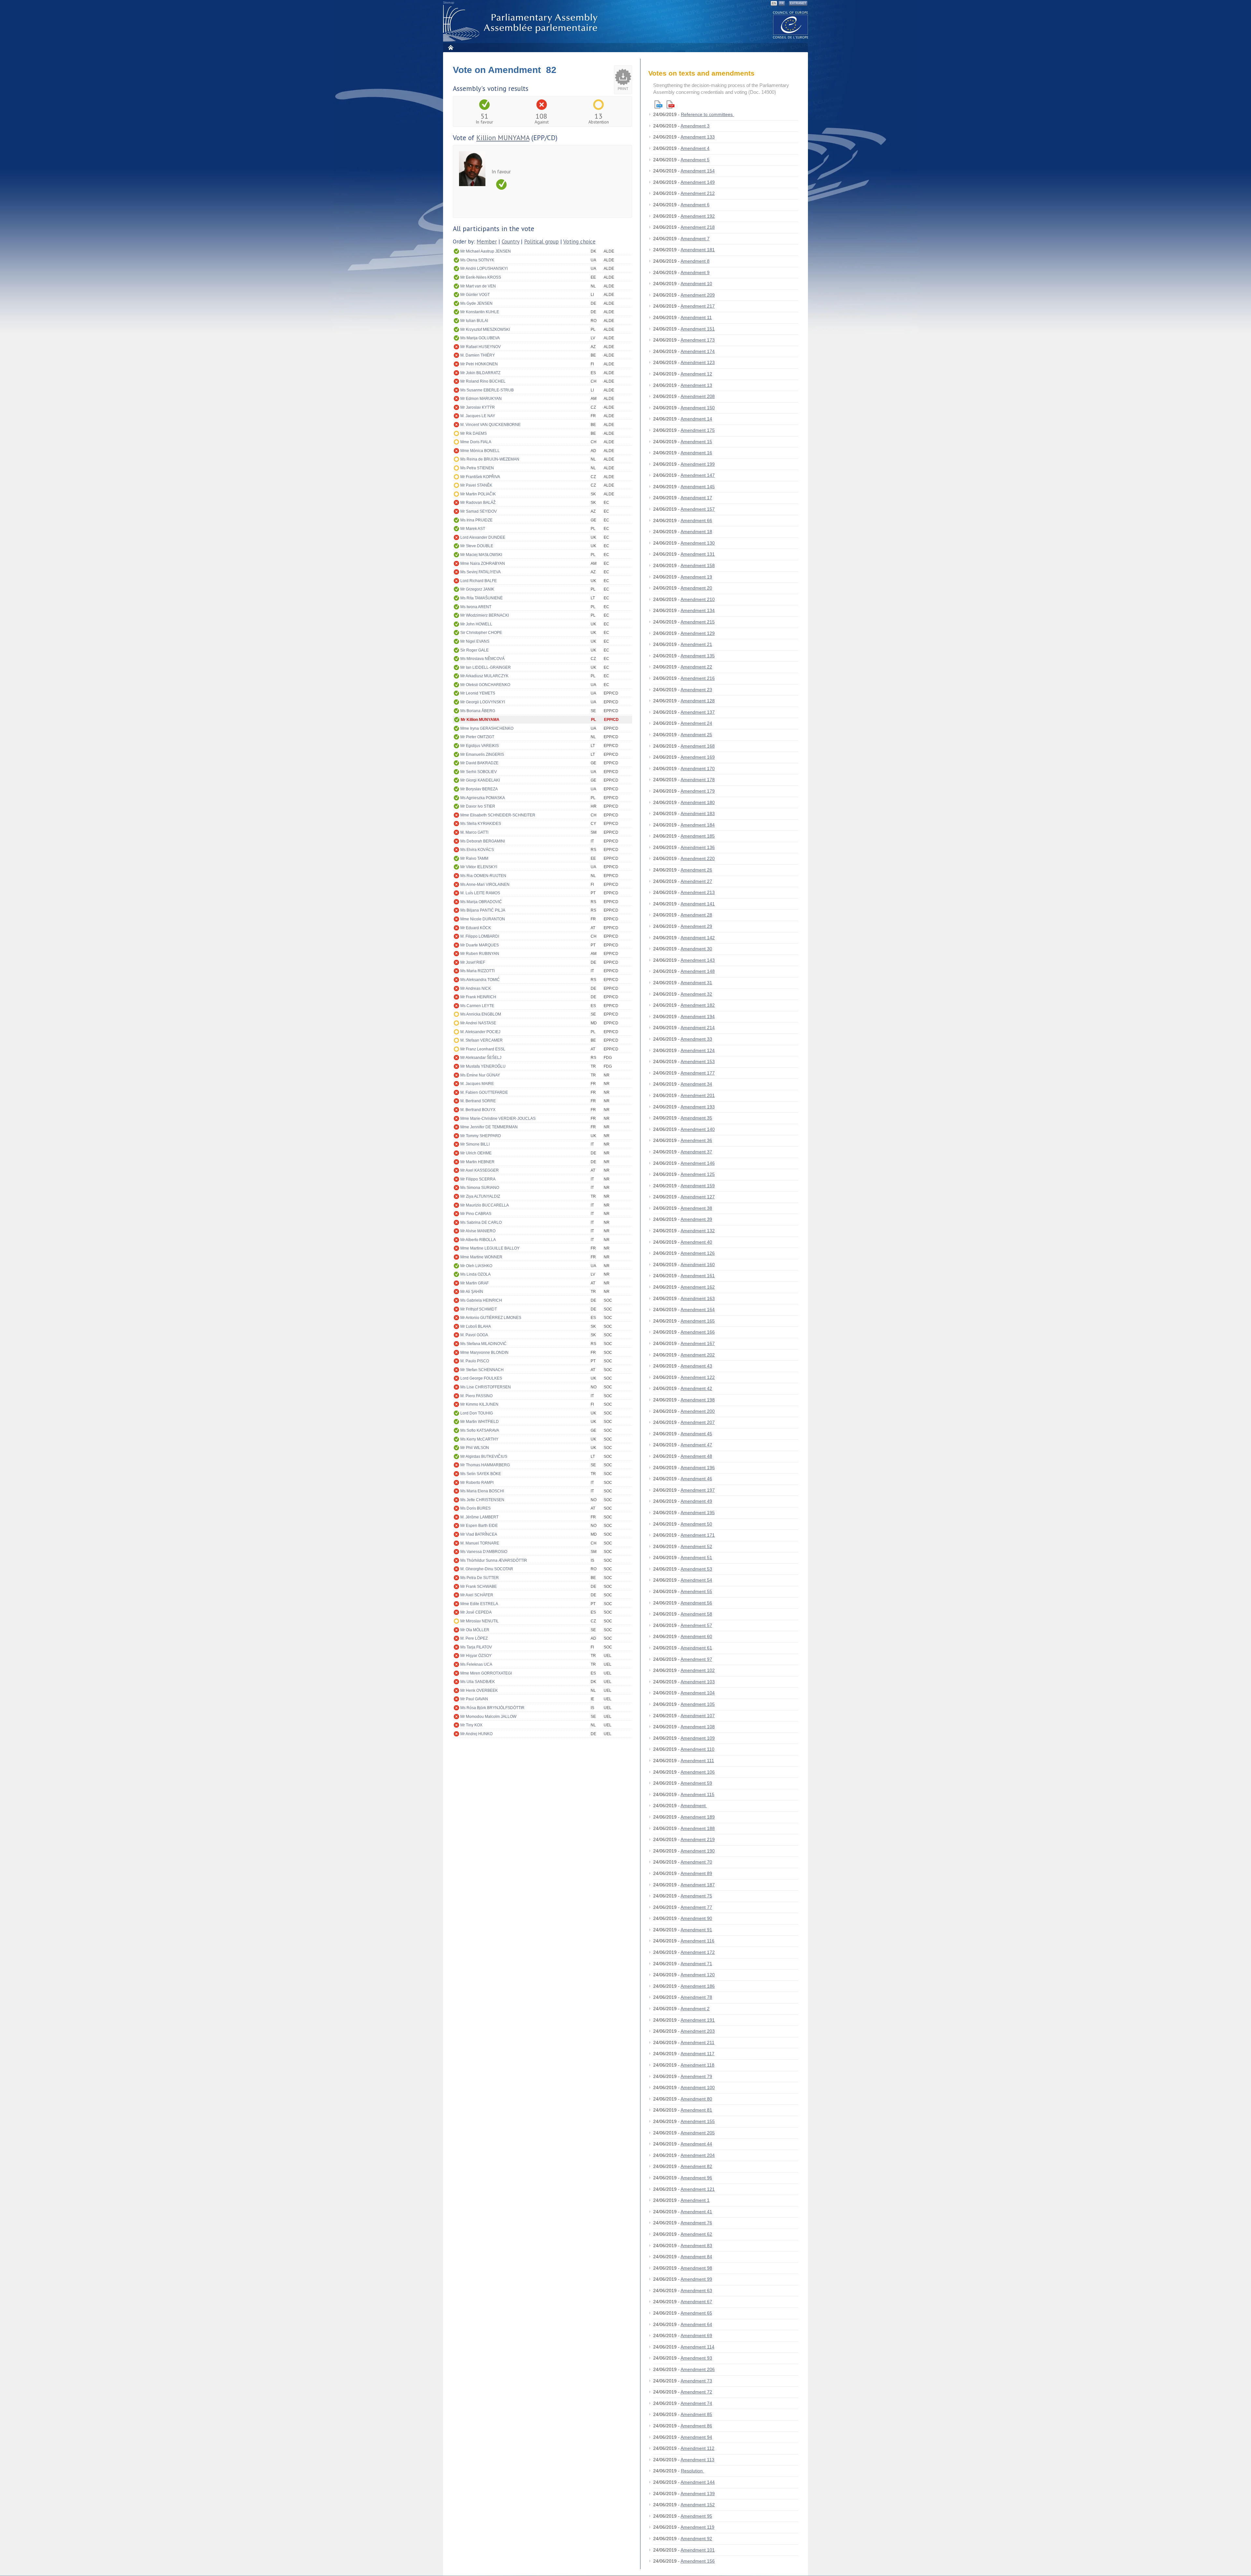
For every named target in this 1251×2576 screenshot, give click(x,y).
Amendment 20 (696, 588)
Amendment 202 (698, 1355)
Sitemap (449, 3)
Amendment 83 (696, 2246)
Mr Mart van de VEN (478, 286)
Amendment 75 (696, 1896)
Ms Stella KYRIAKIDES (481, 824)
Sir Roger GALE (475, 650)
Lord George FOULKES (481, 1378)
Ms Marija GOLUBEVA (480, 338)
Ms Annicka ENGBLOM (481, 1014)
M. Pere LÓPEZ (474, 1638)
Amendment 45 (696, 1434)
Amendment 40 (696, 1242)
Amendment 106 (698, 1772)
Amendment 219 (698, 1839)
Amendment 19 (696, 577)
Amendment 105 (698, 1704)
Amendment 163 (698, 1298)
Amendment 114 (697, 2347)
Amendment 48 (696, 1456)
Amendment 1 (695, 2200)
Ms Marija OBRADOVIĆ (481, 902)
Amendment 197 (698, 1490)
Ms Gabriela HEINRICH (481, 1300)
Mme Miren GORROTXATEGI (486, 1673)
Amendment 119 (697, 2527)
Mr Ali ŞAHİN (472, 1292)
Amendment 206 (698, 2369)
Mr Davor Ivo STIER (478, 806)
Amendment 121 (698, 2189)
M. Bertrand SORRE (478, 1101)
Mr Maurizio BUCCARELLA (485, 1205)
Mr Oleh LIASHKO (476, 1266)
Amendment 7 (695, 239)
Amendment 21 (696, 644)
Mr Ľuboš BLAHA (476, 1326)
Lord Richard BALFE (479, 581)
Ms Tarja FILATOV (476, 1647)
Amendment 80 (696, 2099)
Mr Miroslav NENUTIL (480, 1621)
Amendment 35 (696, 1118)
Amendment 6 (695, 205)
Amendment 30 (696, 949)
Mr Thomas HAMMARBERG (485, 1465)
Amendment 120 (698, 1975)
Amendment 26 (696, 870)
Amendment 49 (696, 1501)
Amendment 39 (696, 1219)
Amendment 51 (696, 1558)
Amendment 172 (698, 1952)
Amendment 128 (698, 701)
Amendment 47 (696, 1445)
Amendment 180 (698, 802)
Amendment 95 (696, 2516)
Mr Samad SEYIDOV (479, 511)
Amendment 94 (696, 2437)
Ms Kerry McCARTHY (479, 1439)
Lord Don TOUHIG (477, 1413)
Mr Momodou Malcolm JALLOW (488, 1717)
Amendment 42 (696, 1388)
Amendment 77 (696, 1907)
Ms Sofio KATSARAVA (480, 1430)
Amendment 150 (698, 408)
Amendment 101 (698, 2550)
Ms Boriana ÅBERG (478, 711)
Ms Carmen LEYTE (477, 1006)
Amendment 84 (696, 2257)
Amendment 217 (698, 306)
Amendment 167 (698, 1343)
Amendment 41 (696, 2212)
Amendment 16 (696, 453)
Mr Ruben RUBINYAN (480, 954)
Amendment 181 (698, 250)
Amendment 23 (696, 690)
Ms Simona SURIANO (480, 1188)
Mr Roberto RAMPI (477, 1483)
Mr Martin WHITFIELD (480, 1422)
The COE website (791, 25)
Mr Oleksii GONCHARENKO (485, 685)
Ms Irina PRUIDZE (476, 520)
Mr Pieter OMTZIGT (477, 737)
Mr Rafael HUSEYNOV (481, 347)
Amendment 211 (697, 2042)
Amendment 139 (698, 2494)
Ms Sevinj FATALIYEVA (481, 572)
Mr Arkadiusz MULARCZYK (484, 676)
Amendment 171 (698, 1535)
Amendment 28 (696, 915)
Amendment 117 (697, 2054)
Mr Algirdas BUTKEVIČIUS (484, 1456)
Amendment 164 (698, 1310)
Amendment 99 (696, 2279)
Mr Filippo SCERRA (478, 1179)
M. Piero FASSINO (476, 1396)
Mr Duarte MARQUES (480, 945)
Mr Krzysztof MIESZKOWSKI (485, 329)
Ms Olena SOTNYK (477, 260)
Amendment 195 (698, 1513)
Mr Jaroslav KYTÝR (478, 407)
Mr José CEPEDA (476, 1612)
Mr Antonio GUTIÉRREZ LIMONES (491, 1318)
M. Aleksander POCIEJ (480, 1032)
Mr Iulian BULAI (474, 321)
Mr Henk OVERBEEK (479, 1691)
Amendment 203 (698, 2031)
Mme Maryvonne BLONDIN (484, 1353)
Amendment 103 (698, 1682)
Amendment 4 (695, 148)
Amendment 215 (698, 622)
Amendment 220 (698, 858)
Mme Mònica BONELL (480, 451)
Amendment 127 (698, 1197)
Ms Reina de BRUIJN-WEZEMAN (490, 459)
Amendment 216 (698, 678)
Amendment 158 (698, 565)
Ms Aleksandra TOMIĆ (480, 980)
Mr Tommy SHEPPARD (481, 1136)
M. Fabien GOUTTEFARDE (484, 1092)
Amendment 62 (696, 2234)
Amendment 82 (696, 2166)
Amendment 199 (698, 464)
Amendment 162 (698, 1287)
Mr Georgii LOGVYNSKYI (483, 702)
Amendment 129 (698, 633)
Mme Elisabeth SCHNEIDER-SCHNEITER (498, 815)
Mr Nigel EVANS (475, 641)
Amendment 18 (696, 532)
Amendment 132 (698, 1231)
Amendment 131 (698, 554)
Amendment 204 (698, 2155)
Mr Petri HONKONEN (479, 364)
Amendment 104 (698, 1693)
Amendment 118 (697, 2065)
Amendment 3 (695, 126)
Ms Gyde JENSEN (476, 303)
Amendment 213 (698, 892)
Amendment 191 (698, 2020)
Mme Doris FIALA (476, 442)
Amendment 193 (698, 1107)
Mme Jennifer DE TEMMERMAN (489, 1127)
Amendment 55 (696, 1591)
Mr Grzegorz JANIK (477, 589)
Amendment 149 (698, 182)
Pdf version (670, 104)
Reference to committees (707, 114)
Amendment (694, 1806)
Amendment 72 (696, 2392)
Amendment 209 (698, 295)
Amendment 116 (697, 1941)
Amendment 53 (696, 1569)
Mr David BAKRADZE (479, 763)
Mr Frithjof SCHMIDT (479, 1309)
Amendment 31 (696, 983)
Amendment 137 (698, 712)
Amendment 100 (698, 2087)
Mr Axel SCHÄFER (477, 1595)
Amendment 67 (696, 2302)
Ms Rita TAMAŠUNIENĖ (482, 598)
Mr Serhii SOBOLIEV (479, 772)
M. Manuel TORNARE (480, 1543)
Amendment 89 (696, 1873)
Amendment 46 (696, 1479)
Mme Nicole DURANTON (483, 919)
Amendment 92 (696, 2539)
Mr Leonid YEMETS (478, 693)
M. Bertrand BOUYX (478, 1110)
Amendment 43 (696, 1366)
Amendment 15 (696, 442)
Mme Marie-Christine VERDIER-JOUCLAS (498, 1119)
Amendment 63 (696, 2291)
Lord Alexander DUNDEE (483, 537)
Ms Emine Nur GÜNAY (480, 1075)
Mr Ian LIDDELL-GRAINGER (486, 667)
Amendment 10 (696, 284)
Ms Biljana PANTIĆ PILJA (483, 910)
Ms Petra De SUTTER (480, 1578)
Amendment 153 (698, 1061)
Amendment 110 (697, 1749)
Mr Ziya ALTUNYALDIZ (480, 1196)
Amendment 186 (698, 1986)
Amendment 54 (696, 1580)
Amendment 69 (696, 2335)
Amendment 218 (698, 227)
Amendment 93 (696, 2358)
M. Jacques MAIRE (477, 1084)
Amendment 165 (698, 1321)
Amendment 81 (696, 2110)
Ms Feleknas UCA (476, 1664)
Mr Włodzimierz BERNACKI (485, 615)
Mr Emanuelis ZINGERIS (482, 754)
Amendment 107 (698, 1716)
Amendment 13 (696, 385)
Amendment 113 (697, 2460)
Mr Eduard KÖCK (476, 928)
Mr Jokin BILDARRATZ (480, 373)
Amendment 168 (698, 746)
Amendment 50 (696, 1524)
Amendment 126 (698, 1253)
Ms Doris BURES (475, 1508)
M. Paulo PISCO (475, 1361)
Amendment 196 (698, 1468)
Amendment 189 (698, 1817)
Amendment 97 (696, 1659)
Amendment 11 (696, 317)
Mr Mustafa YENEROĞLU (483, 1066)
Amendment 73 (696, 2381)
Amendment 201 (698, 1095)
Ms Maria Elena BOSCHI (482, 1491)
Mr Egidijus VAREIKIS (480, 746)
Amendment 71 (696, 1964)
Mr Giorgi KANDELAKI (480, 780)
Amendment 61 (696, 1648)
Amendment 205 (698, 2133)
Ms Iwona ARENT (476, 607)
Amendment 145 (698, 487)
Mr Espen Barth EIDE (479, 1526)
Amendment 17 (696, 498)
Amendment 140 (698, 1129)
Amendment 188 (698, 1828)
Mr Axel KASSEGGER (480, 1170)
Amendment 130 (698, 543)
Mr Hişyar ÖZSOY (476, 1656)
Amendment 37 (696, 1152)
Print (623, 89)
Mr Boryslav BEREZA (479, 789)
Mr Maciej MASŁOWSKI (481, 555)
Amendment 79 (696, 2076)
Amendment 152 (698, 2505)
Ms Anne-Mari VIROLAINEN (485, 885)
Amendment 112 (697, 2448)
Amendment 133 (698, 137)
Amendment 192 (698, 216)
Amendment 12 (696, 374)
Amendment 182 (698, 1005)
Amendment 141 (698, 904)
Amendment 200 (698, 1411)
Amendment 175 (698, 430)
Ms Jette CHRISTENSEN (482, 1500)
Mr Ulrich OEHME (476, 1153)
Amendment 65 (696, 2313)
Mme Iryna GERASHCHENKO (487, 728)
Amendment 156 (698, 2561)
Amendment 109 (698, 1738)
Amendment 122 (698, 1377)
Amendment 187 (698, 1885)
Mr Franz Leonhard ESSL (483, 1049)
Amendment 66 (696, 520)
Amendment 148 (698, 971)
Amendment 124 (698, 1050)
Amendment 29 (696, 926)
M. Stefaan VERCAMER (482, 1040)
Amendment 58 (696, 1614)
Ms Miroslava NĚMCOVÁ (482, 659)
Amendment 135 (698, 656)
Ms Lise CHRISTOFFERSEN (486, 1387)
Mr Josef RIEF (473, 962)
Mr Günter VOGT (475, 295)
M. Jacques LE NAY (478, 416)
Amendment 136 (698, 847)
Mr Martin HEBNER (477, 1162)
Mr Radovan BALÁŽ (478, 503)
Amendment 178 (698, 780)
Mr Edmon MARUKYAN (481, 399)
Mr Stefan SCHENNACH (482, 1370)
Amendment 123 (698, 362)
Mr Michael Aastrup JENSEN (486, 251)
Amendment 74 (696, 2403)
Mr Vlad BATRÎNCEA (479, 1534)
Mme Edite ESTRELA (479, 1604)
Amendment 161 (698, 1276)
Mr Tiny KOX (471, 1725)
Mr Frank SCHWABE (479, 1587)
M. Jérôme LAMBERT (479, 1517)
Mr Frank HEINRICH (478, 997)
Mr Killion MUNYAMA (480, 720)
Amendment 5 (695, 160)
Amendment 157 (698, 509)
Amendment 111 (697, 1761)
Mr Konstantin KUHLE (480, 312)
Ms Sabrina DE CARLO (481, 1222)
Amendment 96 (696, 2178)
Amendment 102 (698, 1670)
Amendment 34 (696, 1084)
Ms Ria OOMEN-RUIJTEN (483, 876)
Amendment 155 (698, 2121)
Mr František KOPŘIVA (480, 477)
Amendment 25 (696, 735)
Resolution (692, 2471)
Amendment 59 (696, 1783)
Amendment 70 (696, 1862)
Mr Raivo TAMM (474, 858)
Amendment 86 (696, 2426)
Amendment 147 (698, 475)
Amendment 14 (696, 419)
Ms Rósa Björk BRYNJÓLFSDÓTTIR (492, 1708)
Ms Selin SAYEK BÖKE (481, 1474)
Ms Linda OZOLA (475, 1274)
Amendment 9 (695, 272)
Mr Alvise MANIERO (478, 1231)
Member (487, 242)
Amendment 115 (697, 1794)
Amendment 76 (696, 2223)
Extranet (798, 3)
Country (510, 242)
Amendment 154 (698, 171)
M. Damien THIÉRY (478, 355)
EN (774, 3)
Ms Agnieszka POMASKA (483, 798)
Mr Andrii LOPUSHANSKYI (484, 269)
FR (782, 3)
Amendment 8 (695, 261)
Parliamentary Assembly (522, 23)
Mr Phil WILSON (475, 1448)
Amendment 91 (696, 1930)
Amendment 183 (698, 813)
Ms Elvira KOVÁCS (477, 850)
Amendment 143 (698, 960)
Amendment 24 (696, 723)
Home (450, 47)
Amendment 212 (698, 193)
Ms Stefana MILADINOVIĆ (483, 1344)
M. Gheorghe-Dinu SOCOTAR (487, 1569)
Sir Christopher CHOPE (481, 633)
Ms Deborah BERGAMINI (483, 841)
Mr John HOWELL (476, 624)
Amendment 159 (698, 1186)
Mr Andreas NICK (476, 988)
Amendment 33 (696, 1039)
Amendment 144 (698, 2482)
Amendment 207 (698, 1422)
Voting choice (579, 242)
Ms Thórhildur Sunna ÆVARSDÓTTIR (494, 1560)
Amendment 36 (696, 1140)
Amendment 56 (696, 1603)
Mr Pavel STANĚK (476, 485)
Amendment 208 (698, 396)
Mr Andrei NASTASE (478, 1023)
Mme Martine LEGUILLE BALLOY (490, 1248)
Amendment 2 (695, 2009)
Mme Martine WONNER (481, 1257)
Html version (658, 104)
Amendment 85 (696, 2414)
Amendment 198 (698, 1400)
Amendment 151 (698, 329)
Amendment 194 (698, 1017)
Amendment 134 (698, 610)
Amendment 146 (698, 1163)
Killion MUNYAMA (503, 138)
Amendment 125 (698, 1174)
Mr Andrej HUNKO (476, 1734)
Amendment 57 (696, 1625)
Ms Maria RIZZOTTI (477, 971)
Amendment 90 (696, 1918)
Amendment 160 (698, 1265)
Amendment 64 (696, 2324)
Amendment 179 (698, 791)
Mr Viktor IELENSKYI (479, 867)
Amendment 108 (698, 1727)
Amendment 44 (696, 2144)
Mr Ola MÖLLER (475, 1630)
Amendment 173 (698, 340)
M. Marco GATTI (474, 832)
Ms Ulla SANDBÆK (478, 1682)
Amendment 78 (696, 1997)
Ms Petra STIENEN (477, 468)
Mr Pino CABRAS (476, 1214)
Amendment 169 (698, 757)
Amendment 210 (698, 599)
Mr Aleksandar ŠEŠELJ (481, 1058)
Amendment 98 (696, 2268)
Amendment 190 (698, 1851)
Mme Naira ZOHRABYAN (483, 563)
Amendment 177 (698, 1073)
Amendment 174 (698, 351)
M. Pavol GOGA (474, 1335)
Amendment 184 (698, 825)
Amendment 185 (698, 836)
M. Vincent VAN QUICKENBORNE (490, 425)
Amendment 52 (696, 1546)
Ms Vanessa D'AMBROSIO (484, 1552)
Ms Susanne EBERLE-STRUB (487, 390)
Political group (541, 242)
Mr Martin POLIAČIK (478, 494)
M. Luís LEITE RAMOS (480, 893)
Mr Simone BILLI (475, 1144)
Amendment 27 (696, 881)
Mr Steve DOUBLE (477, 546)
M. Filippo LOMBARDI (480, 936)
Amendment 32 (696, 994)
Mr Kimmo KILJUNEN (479, 1404)
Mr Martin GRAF (475, 1283)
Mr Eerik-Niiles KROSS (481, 277)
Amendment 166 (698, 1332)
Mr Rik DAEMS (474, 433)
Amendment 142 (698, 938)
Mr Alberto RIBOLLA (478, 1240)
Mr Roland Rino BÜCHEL (483, 381)
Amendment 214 (698, 1028)
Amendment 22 (696, 667)
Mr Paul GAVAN (474, 1699)
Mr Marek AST (473, 529)
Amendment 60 (696, 1636)
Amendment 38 (696, 1208)
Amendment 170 (698, 768)
